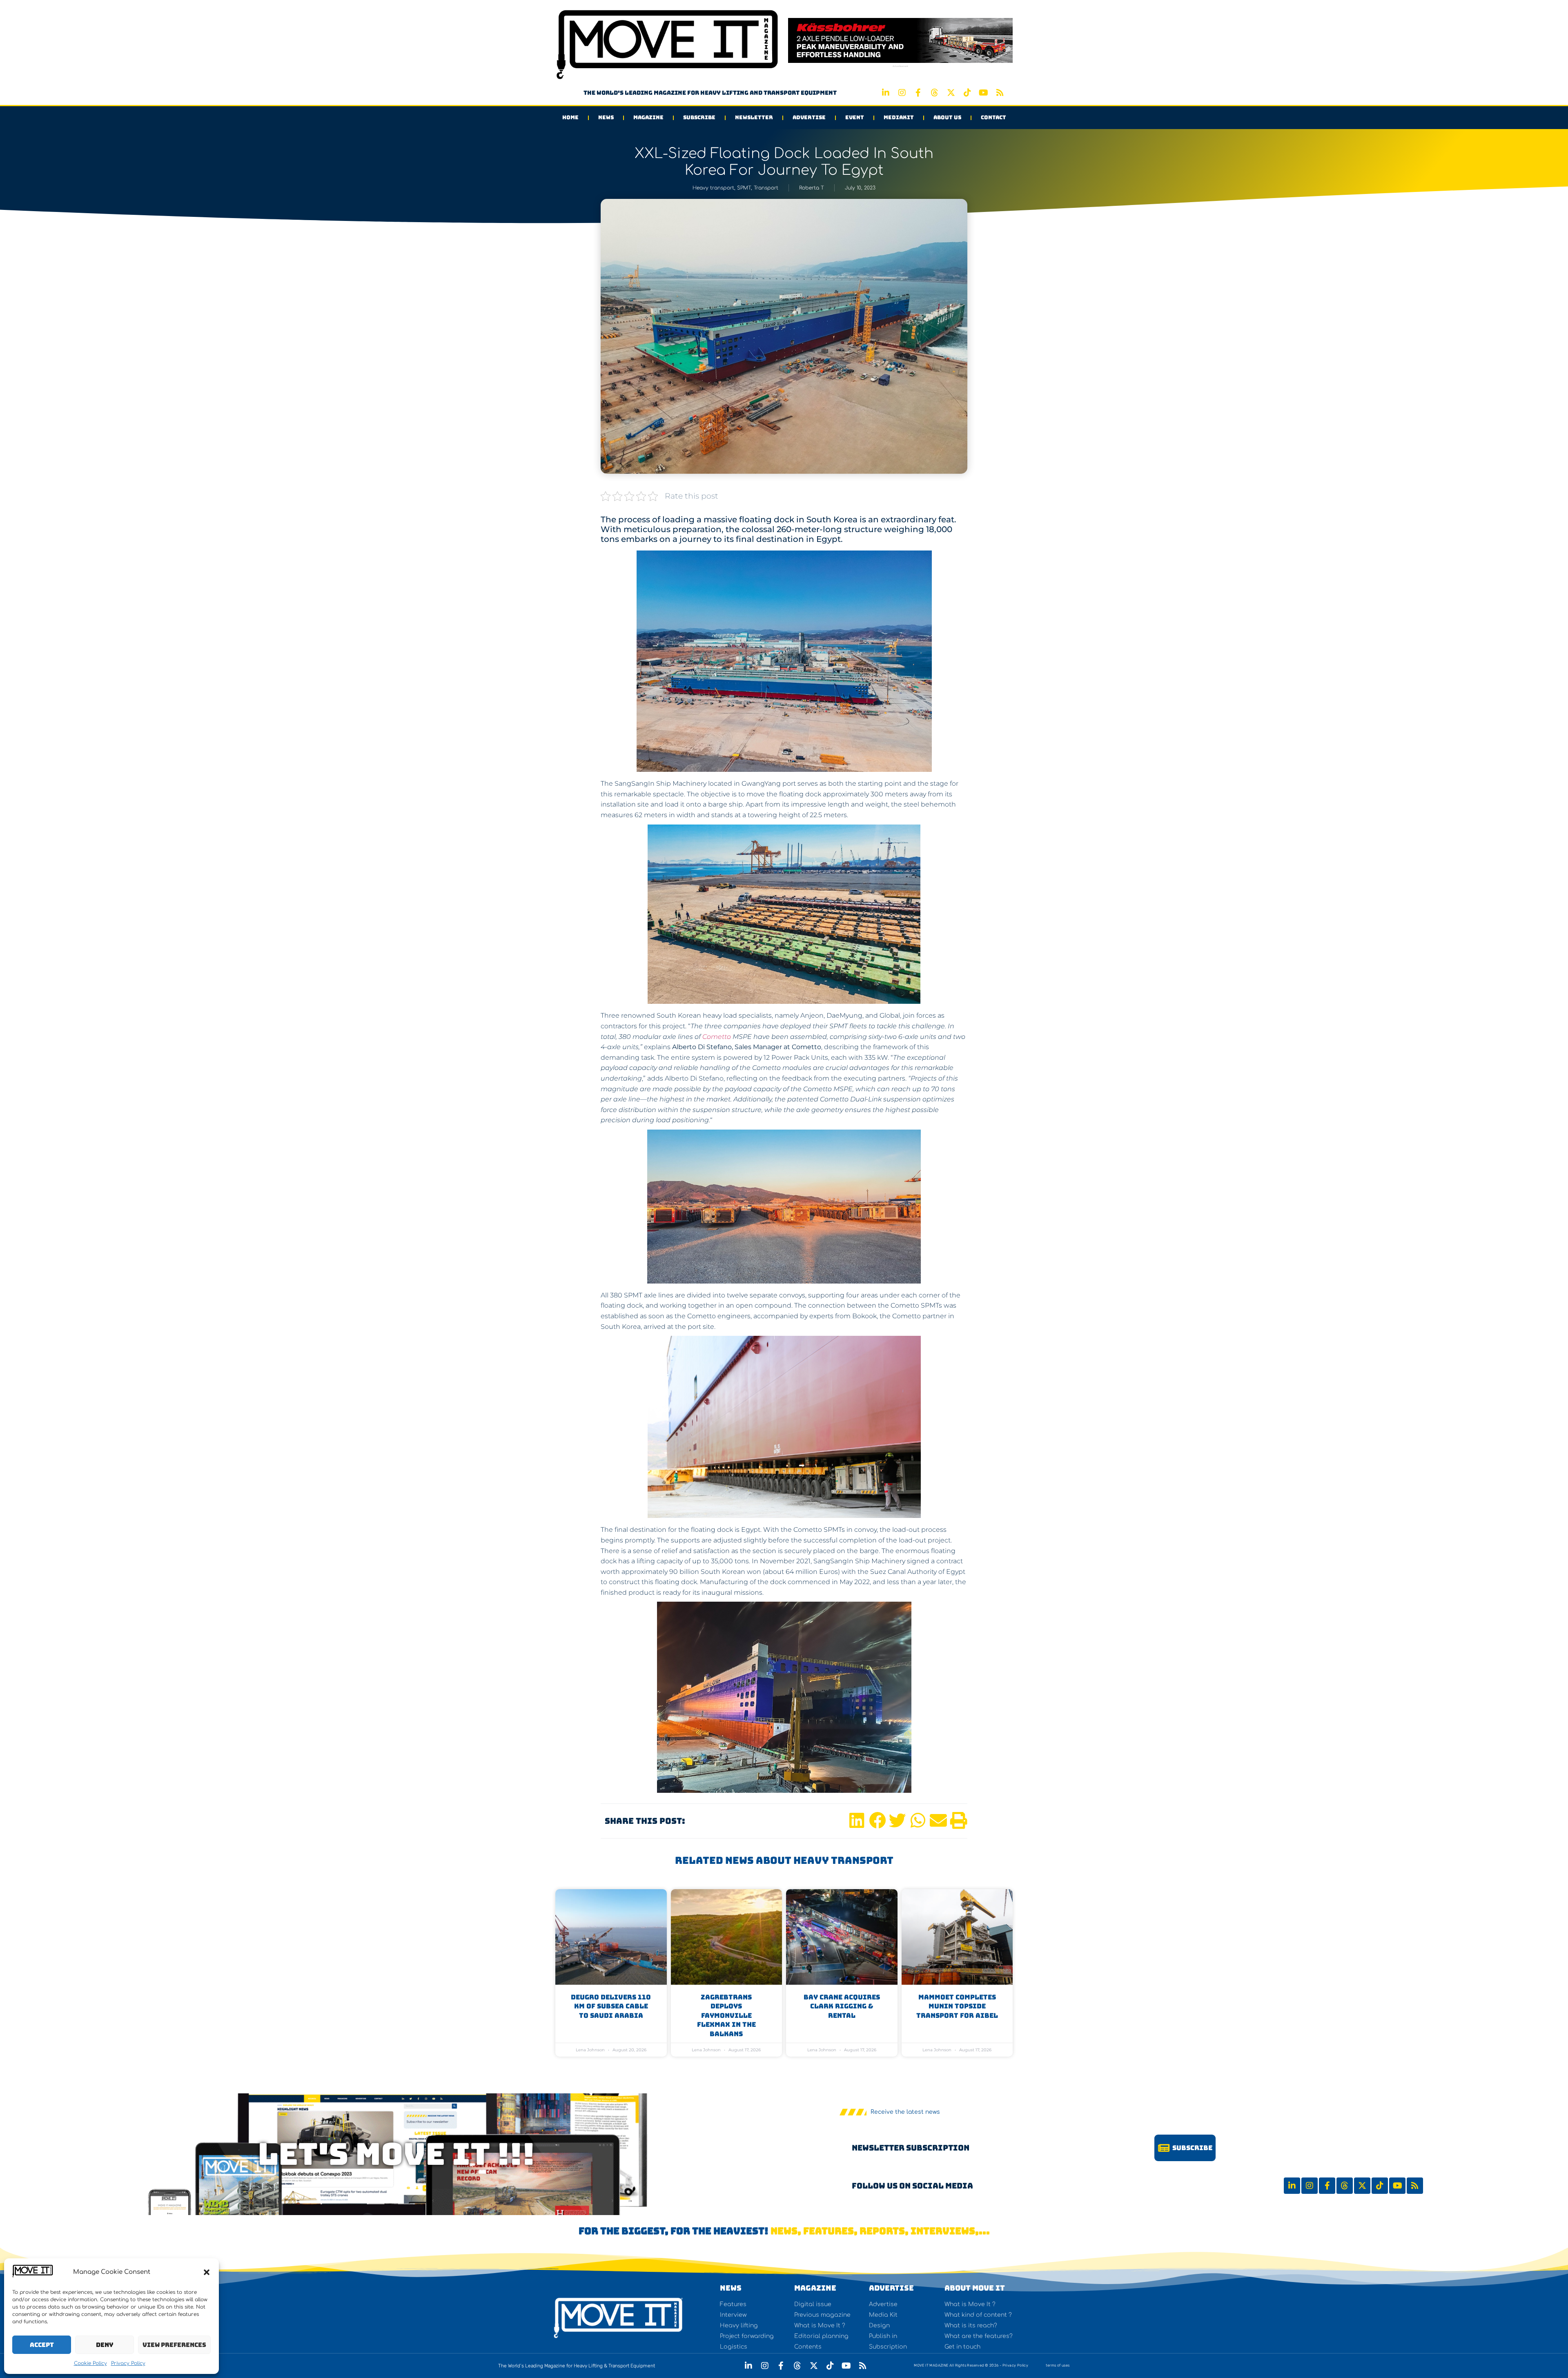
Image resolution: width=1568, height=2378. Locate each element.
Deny (105, 2345)
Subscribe (699, 117)
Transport (766, 188)
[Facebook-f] (918, 93)
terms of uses (1058, 2365)
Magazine (648, 117)
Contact (993, 117)
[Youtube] (984, 93)
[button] (207, 2272)
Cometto (716, 1037)
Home (570, 117)
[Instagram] (902, 93)
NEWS (731, 2288)
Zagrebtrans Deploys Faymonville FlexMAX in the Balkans (726, 2016)
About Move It (975, 2288)
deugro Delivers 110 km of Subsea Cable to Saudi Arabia (611, 2006)
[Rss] (1000, 93)
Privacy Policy (128, 2363)
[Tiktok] (967, 93)
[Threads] (935, 93)
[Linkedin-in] (886, 93)
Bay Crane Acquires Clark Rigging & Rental (842, 2006)
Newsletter (754, 117)
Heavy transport (713, 188)
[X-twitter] (951, 93)
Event (855, 117)
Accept (42, 2345)
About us (947, 117)
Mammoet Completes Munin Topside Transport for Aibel (957, 2006)
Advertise (809, 117)
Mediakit (899, 117)
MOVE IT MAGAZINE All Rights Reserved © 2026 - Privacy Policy (971, 2365)
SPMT (744, 188)
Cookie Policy (90, 2363)
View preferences (174, 2345)
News (606, 117)
